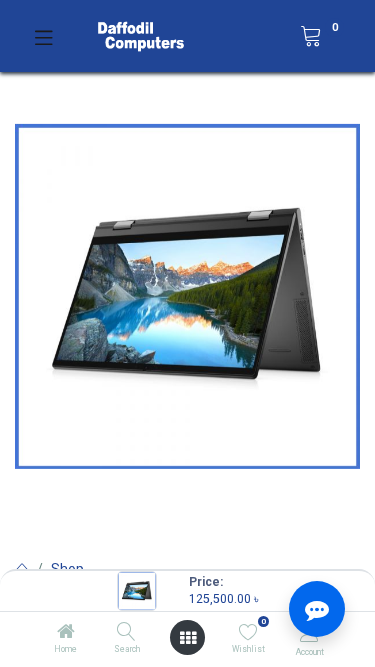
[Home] (66, 633)
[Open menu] (188, 638)
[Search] (126, 633)
